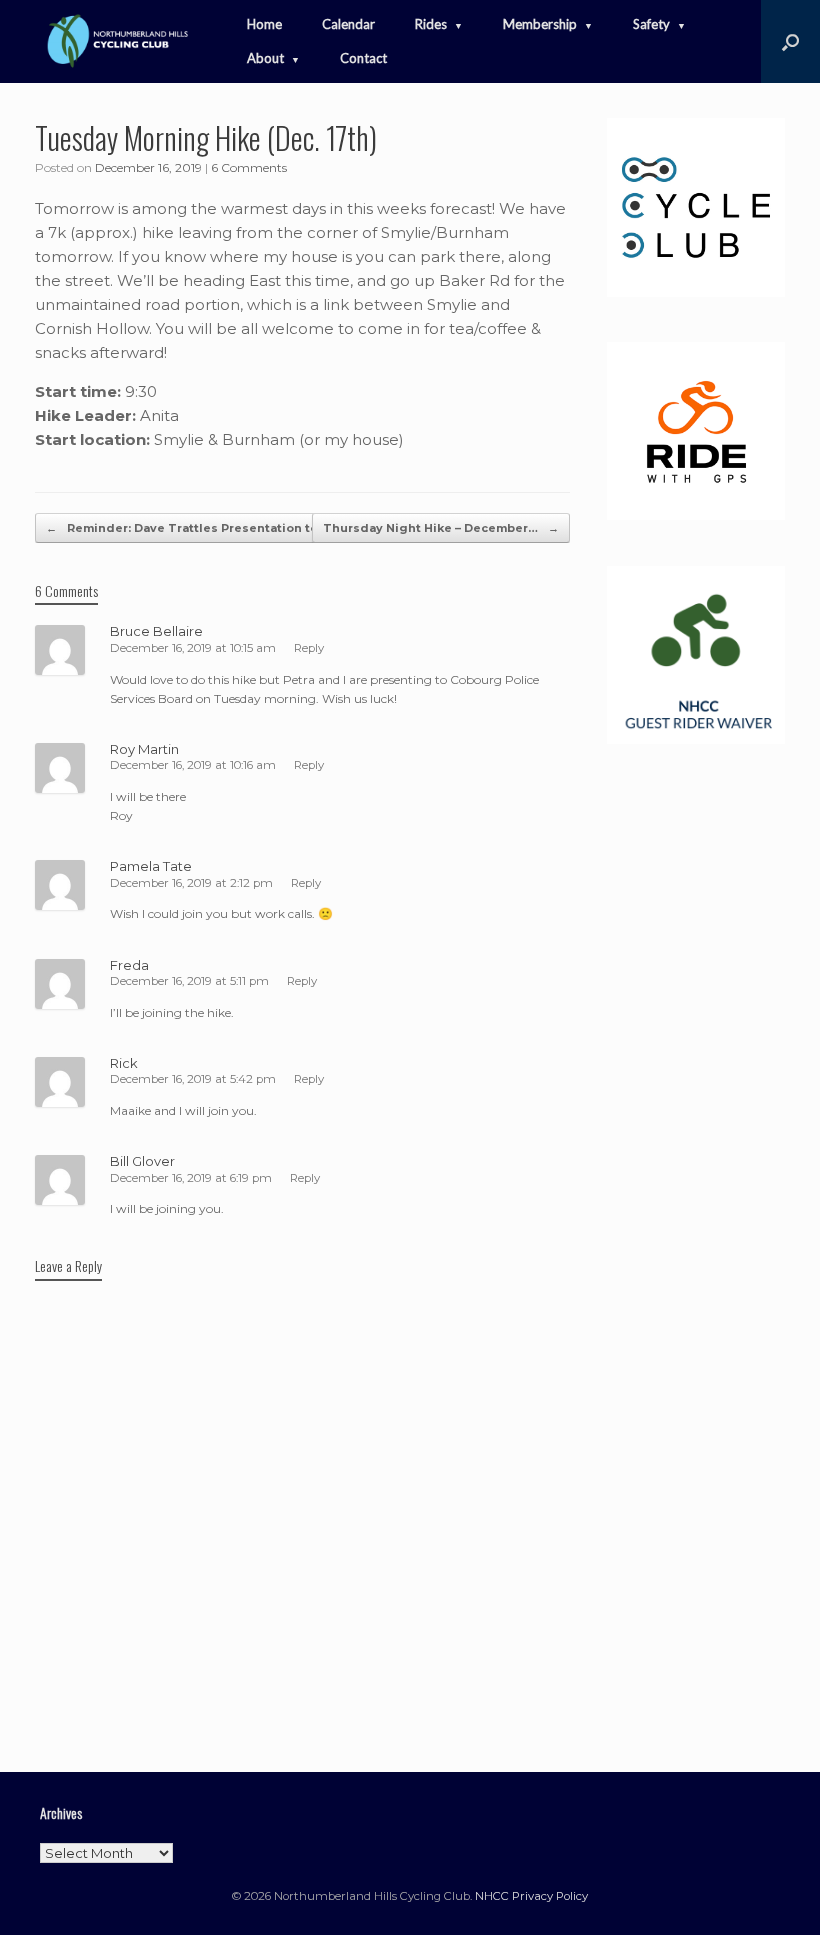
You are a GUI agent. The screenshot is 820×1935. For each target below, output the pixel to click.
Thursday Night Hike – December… (441, 528)
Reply (309, 648)
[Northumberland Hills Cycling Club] (116, 41)
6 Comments (249, 167)
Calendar (348, 24)
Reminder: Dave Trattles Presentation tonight (199, 528)
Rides (431, 24)
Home (264, 24)
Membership (540, 24)
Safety (651, 24)
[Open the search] (790, 41)
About (265, 58)
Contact (363, 58)
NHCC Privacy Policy (531, 1896)
